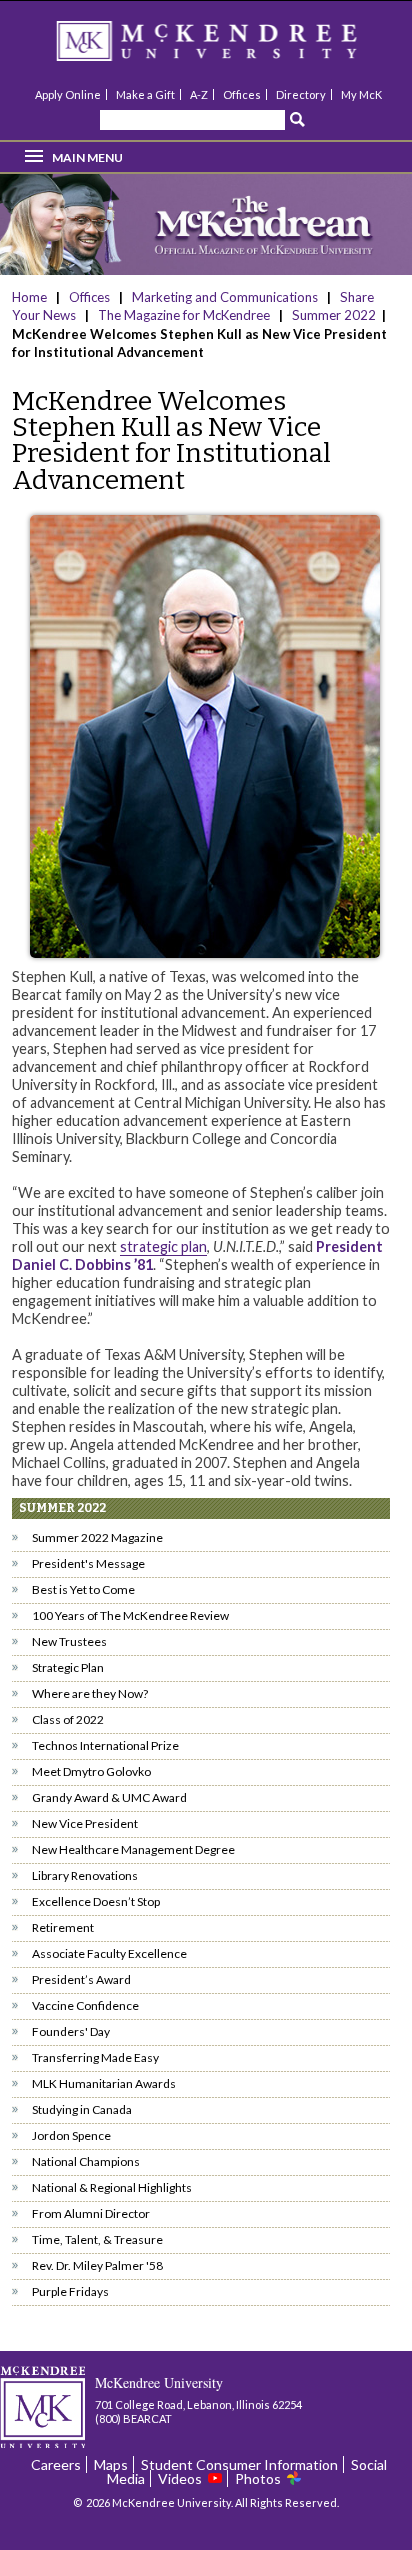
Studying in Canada (82, 2109)
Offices (242, 94)
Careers (56, 2464)
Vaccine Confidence (85, 2005)
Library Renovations (85, 1875)
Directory (301, 94)
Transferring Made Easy (95, 2057)
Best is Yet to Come (83, 1589)
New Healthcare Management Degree (133, 1849)
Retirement (63, 1927)
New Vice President (85, 1823)
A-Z (199, 94)
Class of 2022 (68, 1719)
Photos (258, 2478)
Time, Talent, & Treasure (97, 2239)
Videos (180, 2478)
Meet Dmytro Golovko (91, 1771)
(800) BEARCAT (133, 2418)
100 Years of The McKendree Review (130, 1615)
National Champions (86, 2161)
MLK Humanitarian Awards (104, 2083)
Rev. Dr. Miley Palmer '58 (97, 2265)
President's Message (88, 1563)
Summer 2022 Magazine (97, 1537)
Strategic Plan (68, 1667)
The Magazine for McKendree (184, 315)
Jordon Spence (71, 2135)
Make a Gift (145, 94)
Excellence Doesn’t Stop (96, 1901)
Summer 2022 (334, 315)
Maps (111, 2464)
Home (31, 297)
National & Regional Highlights (112, 2187)
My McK (361, 94)
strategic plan (163, 1246)
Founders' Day (71, 2031)
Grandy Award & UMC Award (109, 1797)
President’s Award (81, 1979)
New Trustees (69, 1641)
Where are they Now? (90, 1693)
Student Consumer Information (239, 2464)
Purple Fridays (70, 2291)
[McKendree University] (233, 47)
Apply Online (68, 94)
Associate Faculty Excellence (109, 1953)
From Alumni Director (91, 2213)
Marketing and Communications (225, 297)
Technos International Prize (105, 1745)
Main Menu (87, 157)
